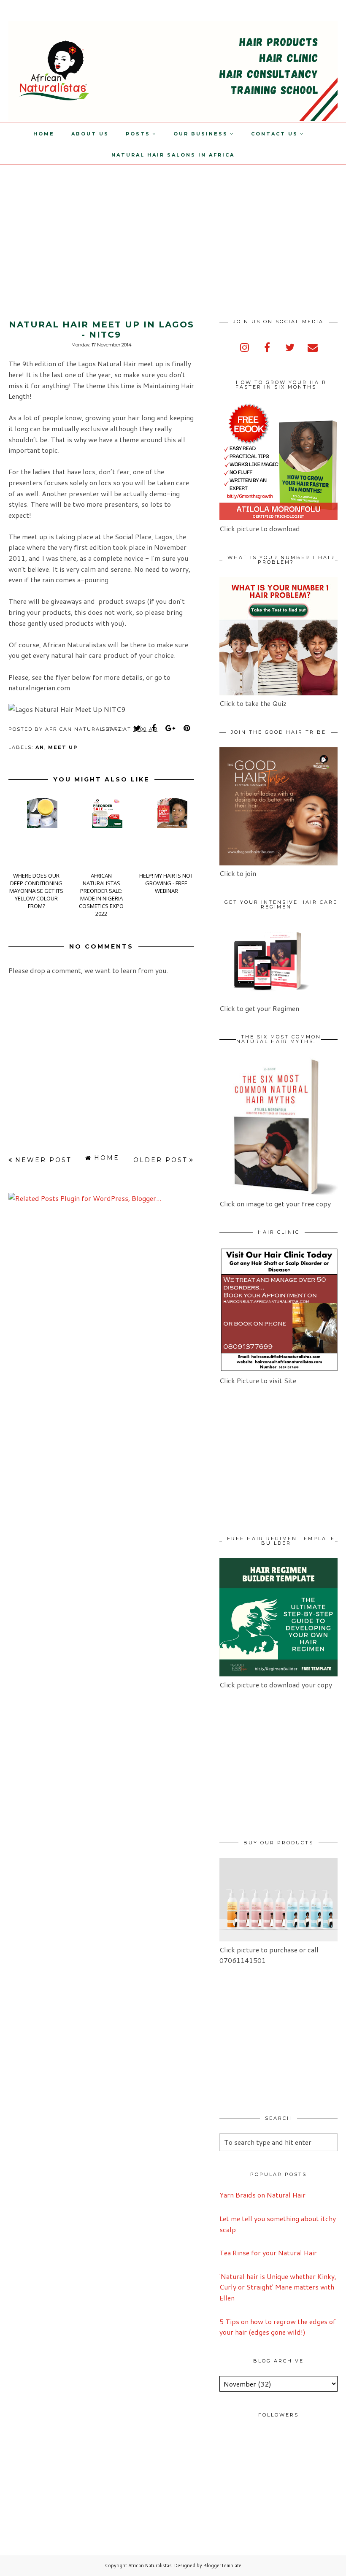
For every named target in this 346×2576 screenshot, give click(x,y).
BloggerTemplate (222, 2565)
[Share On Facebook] (154, 728)
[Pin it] (187, 728)
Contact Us (274, 134)
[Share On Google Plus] (170, 728)
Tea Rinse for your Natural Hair (268, 2253)
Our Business (201, 134)
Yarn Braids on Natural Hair (262, 2195)
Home (44, 134)
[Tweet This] (138, 728)
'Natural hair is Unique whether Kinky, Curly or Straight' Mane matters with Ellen (278, 2287)
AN (40, 747)
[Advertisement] (71, 224)
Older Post (160, 1160)
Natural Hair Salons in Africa (173, 155)
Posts (138, 134)
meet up (63, 747)
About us (90, 134)
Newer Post (43, 1160)
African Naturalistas (150, 2565)
